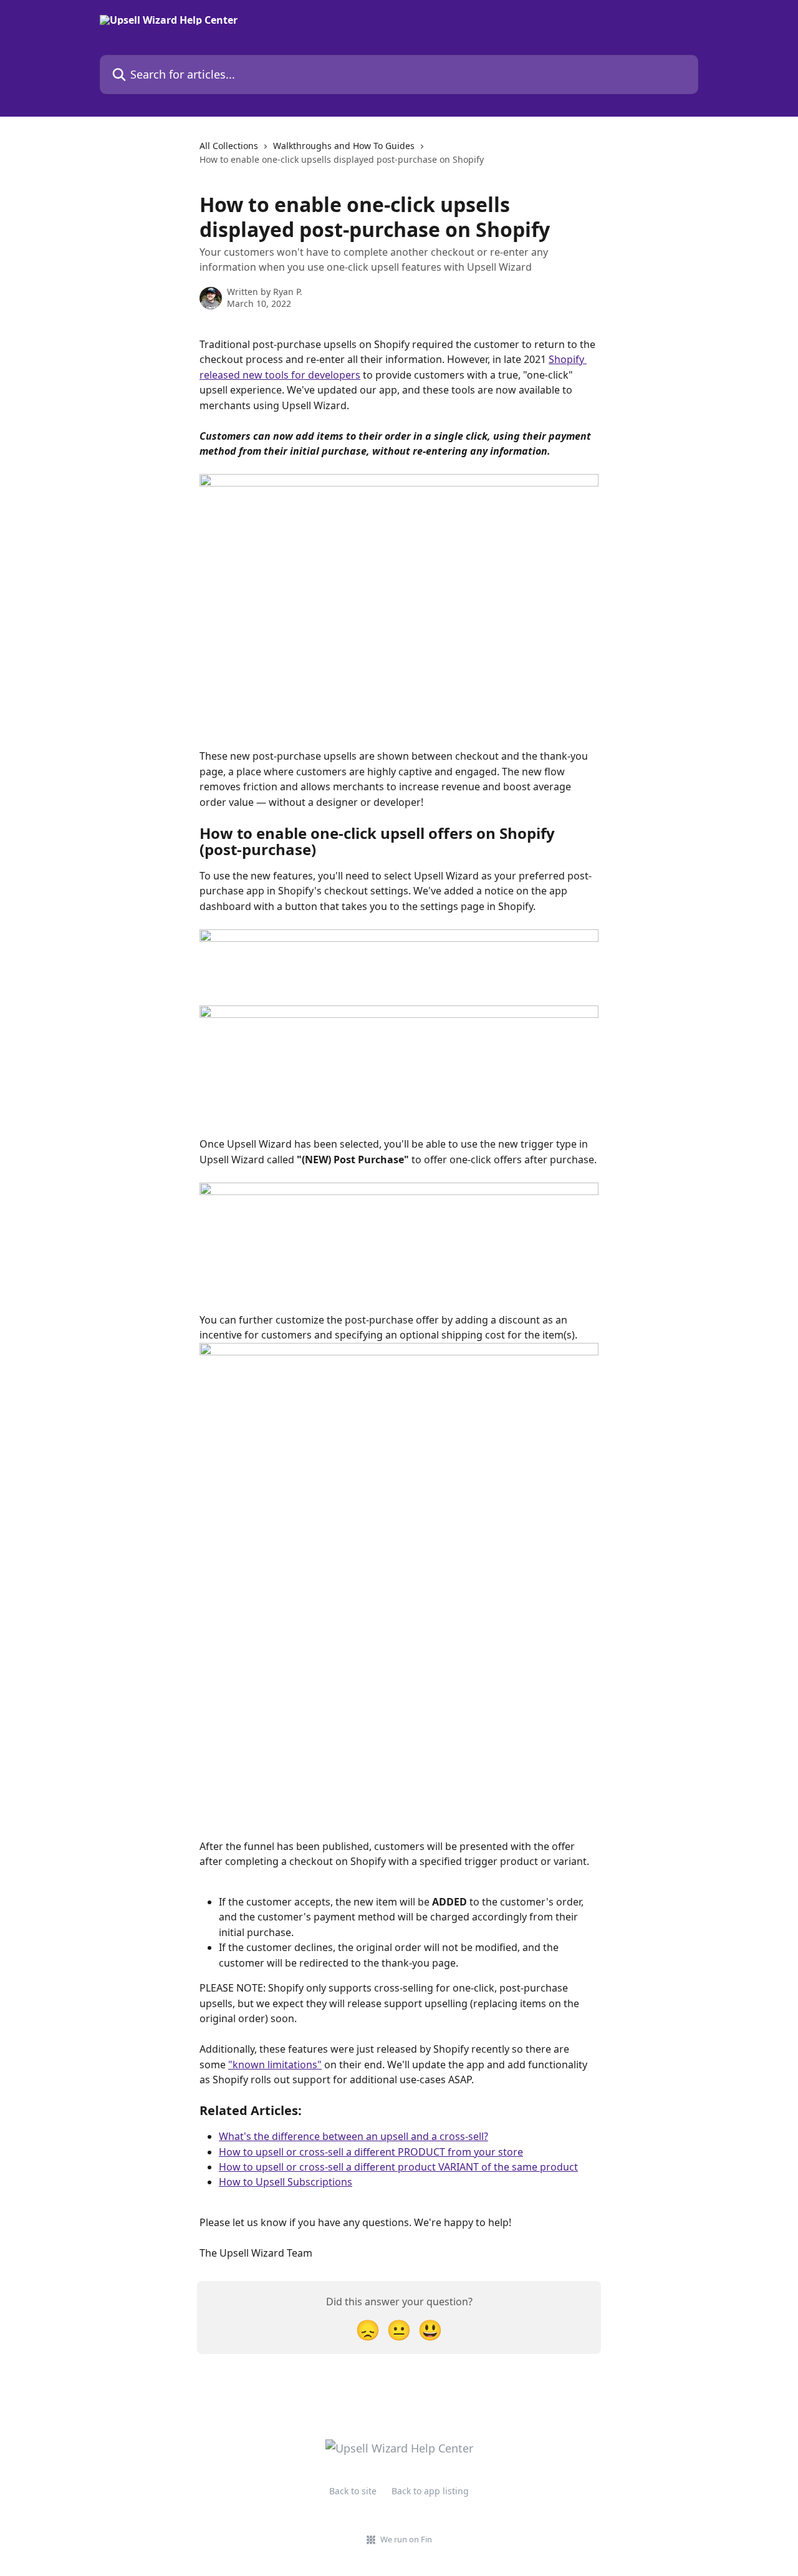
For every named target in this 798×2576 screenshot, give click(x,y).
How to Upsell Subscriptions (286, 2182)
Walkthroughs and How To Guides (344, 146)
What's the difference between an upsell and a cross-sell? (353, 2136)
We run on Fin (406, 2539)
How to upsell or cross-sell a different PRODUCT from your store (371, 2152)
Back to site (353, 2491)
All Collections (229, 146)
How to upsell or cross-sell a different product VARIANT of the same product (398, 2167)
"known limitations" (275, 2065)
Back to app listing (430, 2491)
